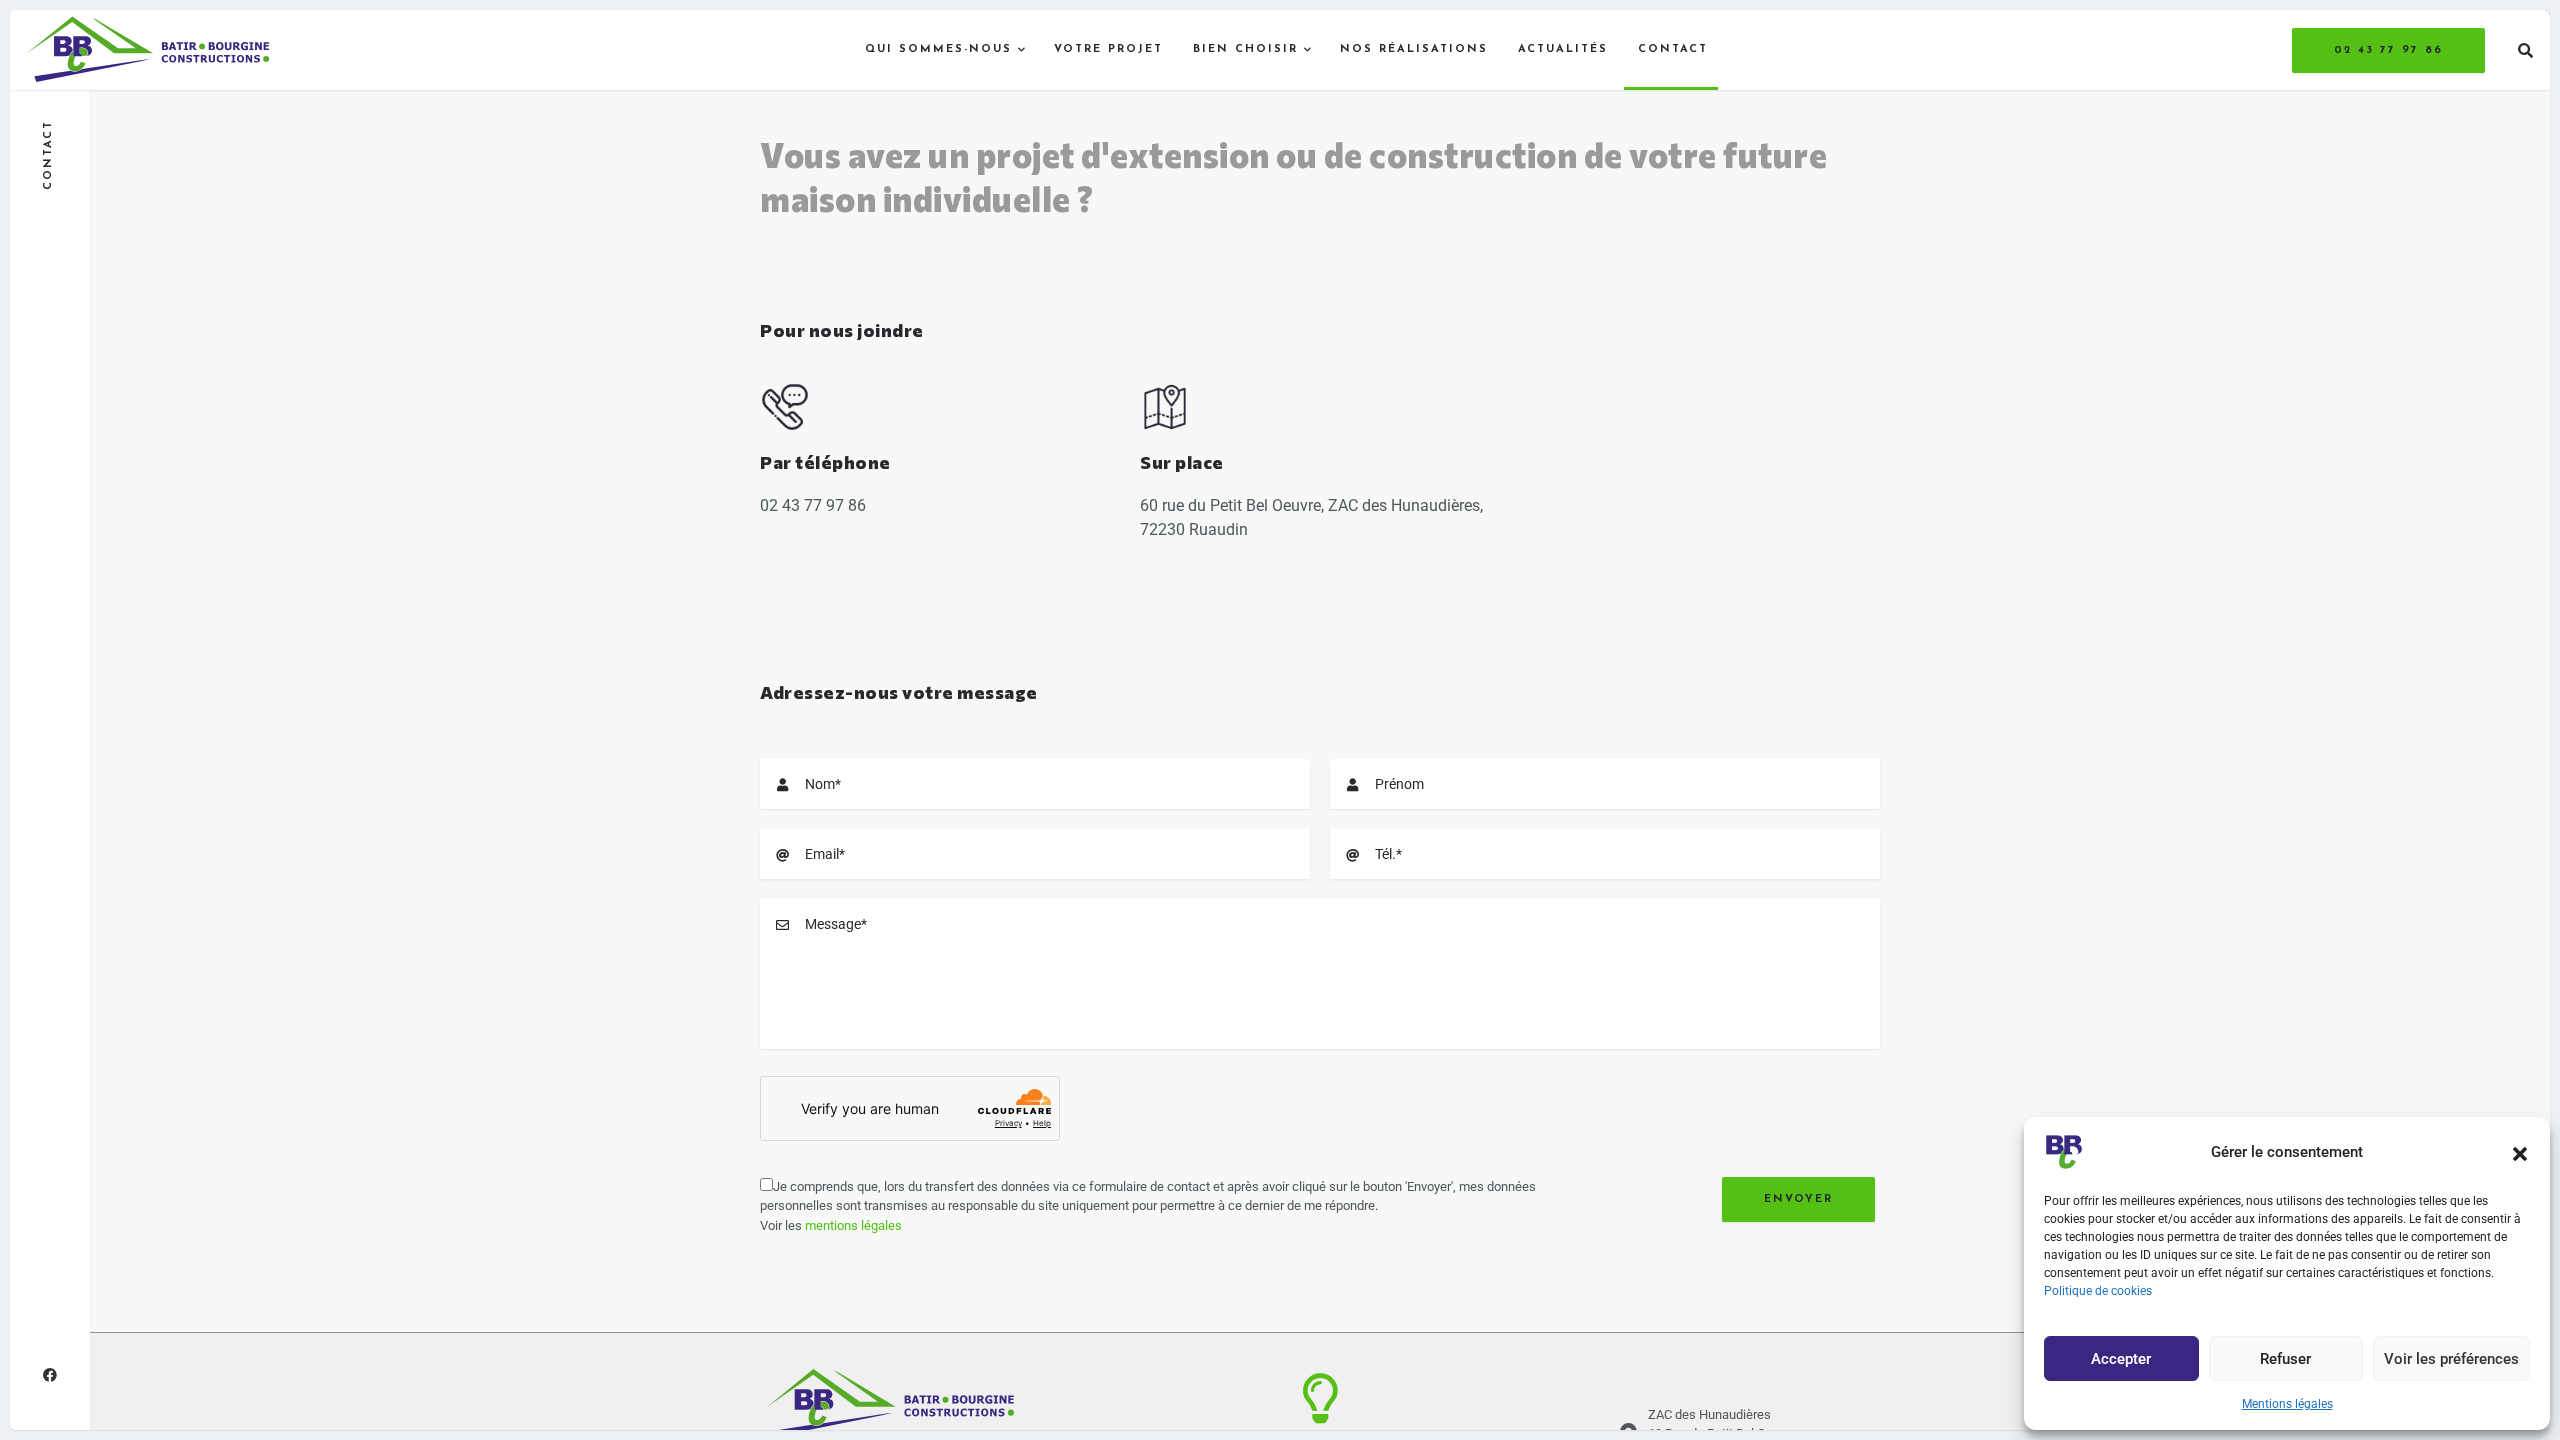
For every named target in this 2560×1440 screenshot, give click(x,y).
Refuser (2285, 1359)
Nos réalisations (1414, 49)
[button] (2520, 1152)
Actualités (1563, 49)
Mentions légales (2287, 1404)
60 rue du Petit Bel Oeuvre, (1234, 505)
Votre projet (1108, 49)
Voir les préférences (2451, 1359)
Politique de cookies (2098, 1291)
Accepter (2121, 1359)
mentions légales (853, 1225)
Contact (1673, 49)
